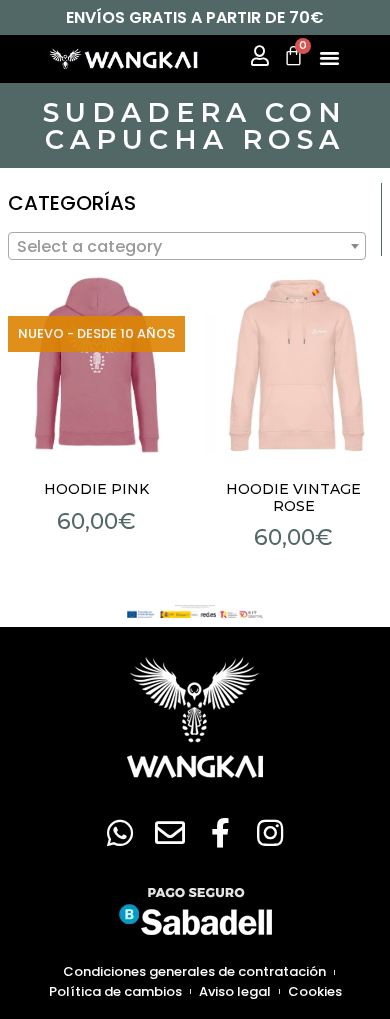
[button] (330, 57)
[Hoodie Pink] (97, 365)
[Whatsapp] (120, 833)
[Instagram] (270, 833)
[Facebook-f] (220, 833)
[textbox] (187, 247)
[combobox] (187, 246)
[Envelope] (170, 833)
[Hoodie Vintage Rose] (294, 365)
